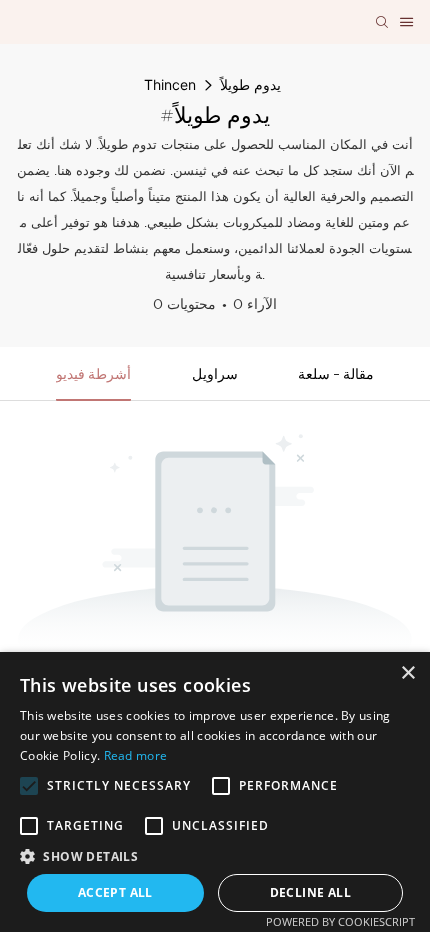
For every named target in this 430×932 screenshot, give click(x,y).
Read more (136, 755)
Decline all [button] (310, 892)
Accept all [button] (115, 892)
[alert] (215, 792)
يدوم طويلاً (250, 84)
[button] (29, 786)
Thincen (170, 84)
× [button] (407, 673)
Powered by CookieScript (340, 921)
